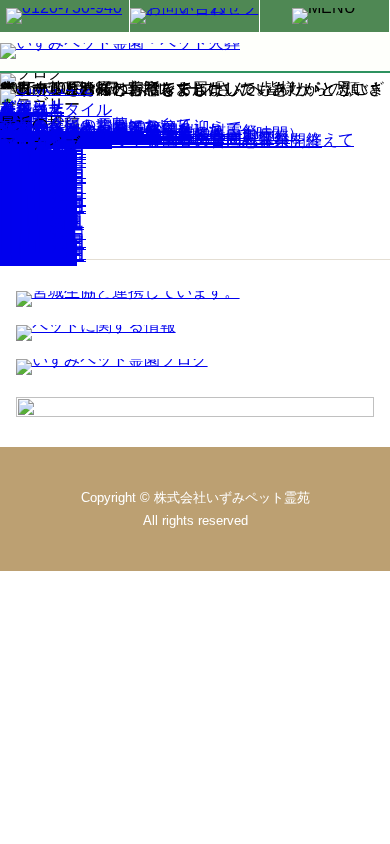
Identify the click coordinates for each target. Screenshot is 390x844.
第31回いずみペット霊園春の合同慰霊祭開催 (161, 140)
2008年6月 (38, 258)
